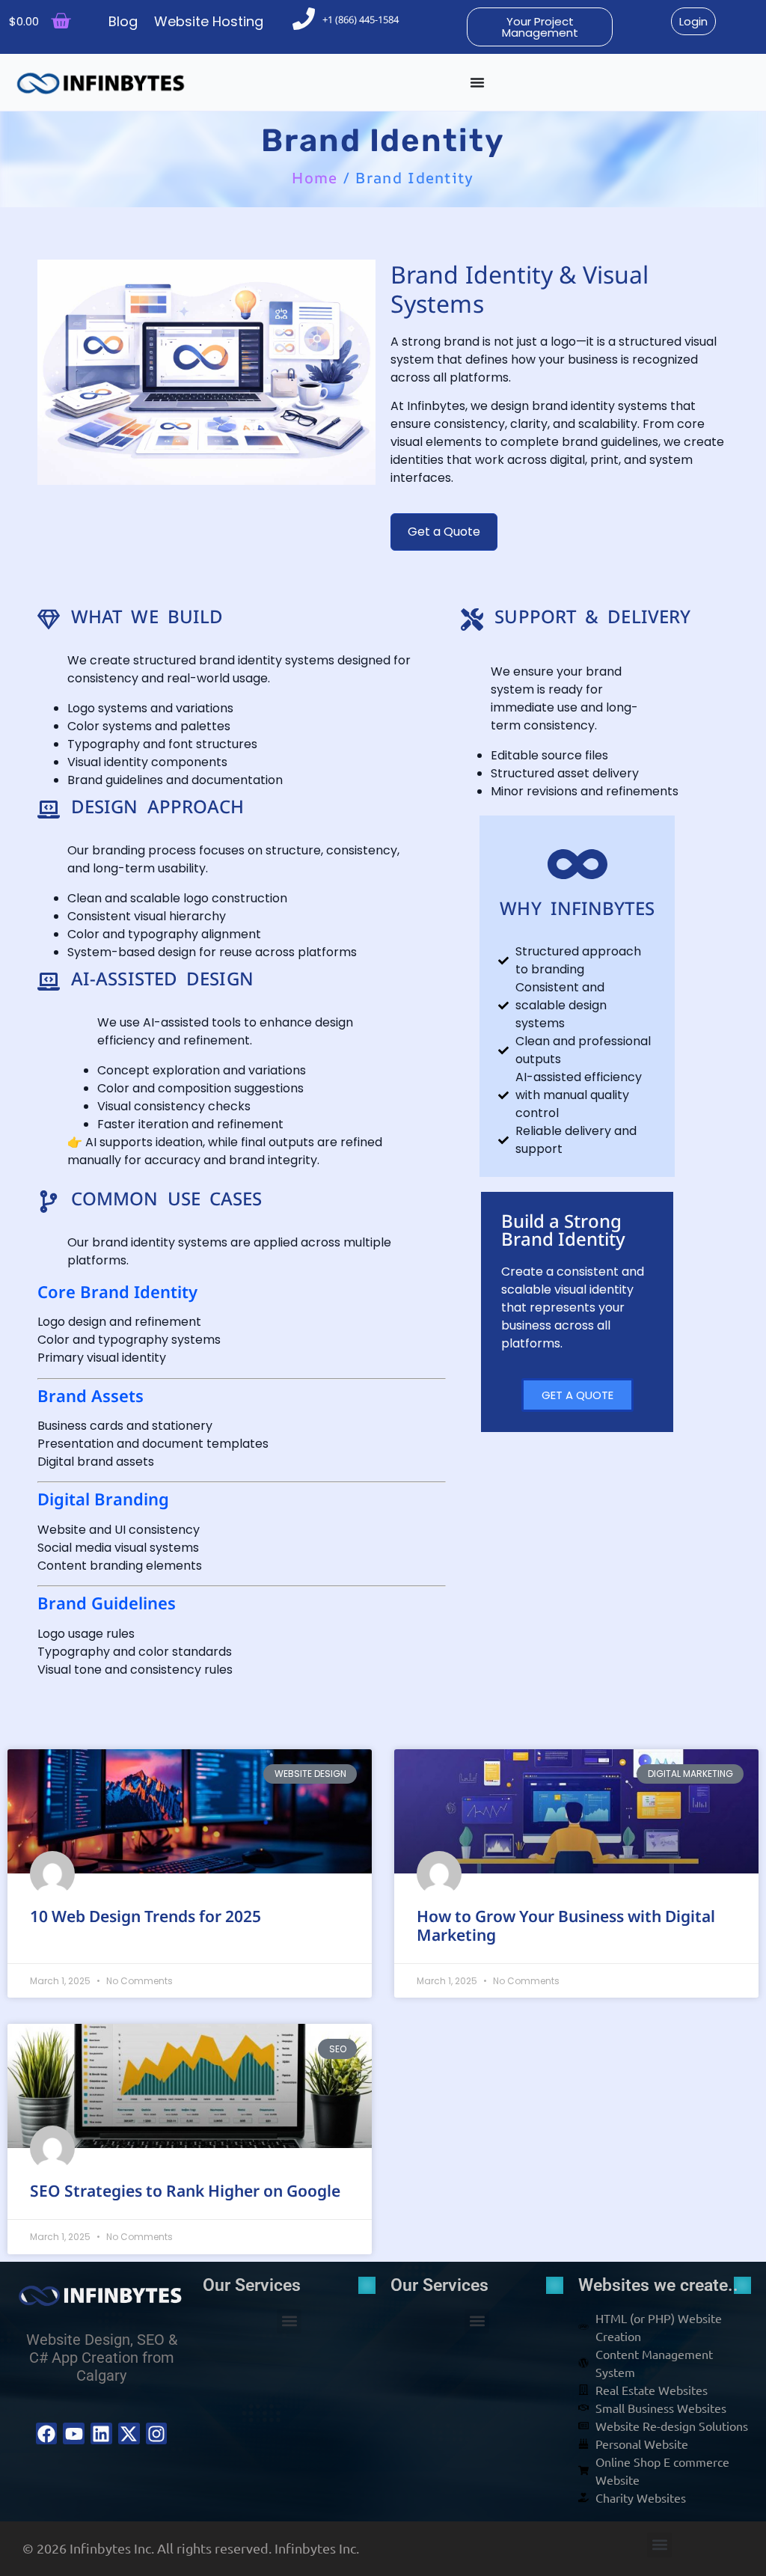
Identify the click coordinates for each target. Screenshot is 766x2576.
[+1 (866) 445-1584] (304, 19)
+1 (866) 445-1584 (361, 19)
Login (693, 21)
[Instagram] (157, 2433)
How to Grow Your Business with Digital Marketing (566, 1925)
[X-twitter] (129, 2433)
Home (315, 178)
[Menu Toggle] (477, 82)
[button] (289, 2321)
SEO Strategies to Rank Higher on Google (185, 2191)
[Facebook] (47, 2433)
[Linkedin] (101, 2433)
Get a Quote (444, 532)
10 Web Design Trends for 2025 (145, 1916)
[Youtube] (74, 2433)
